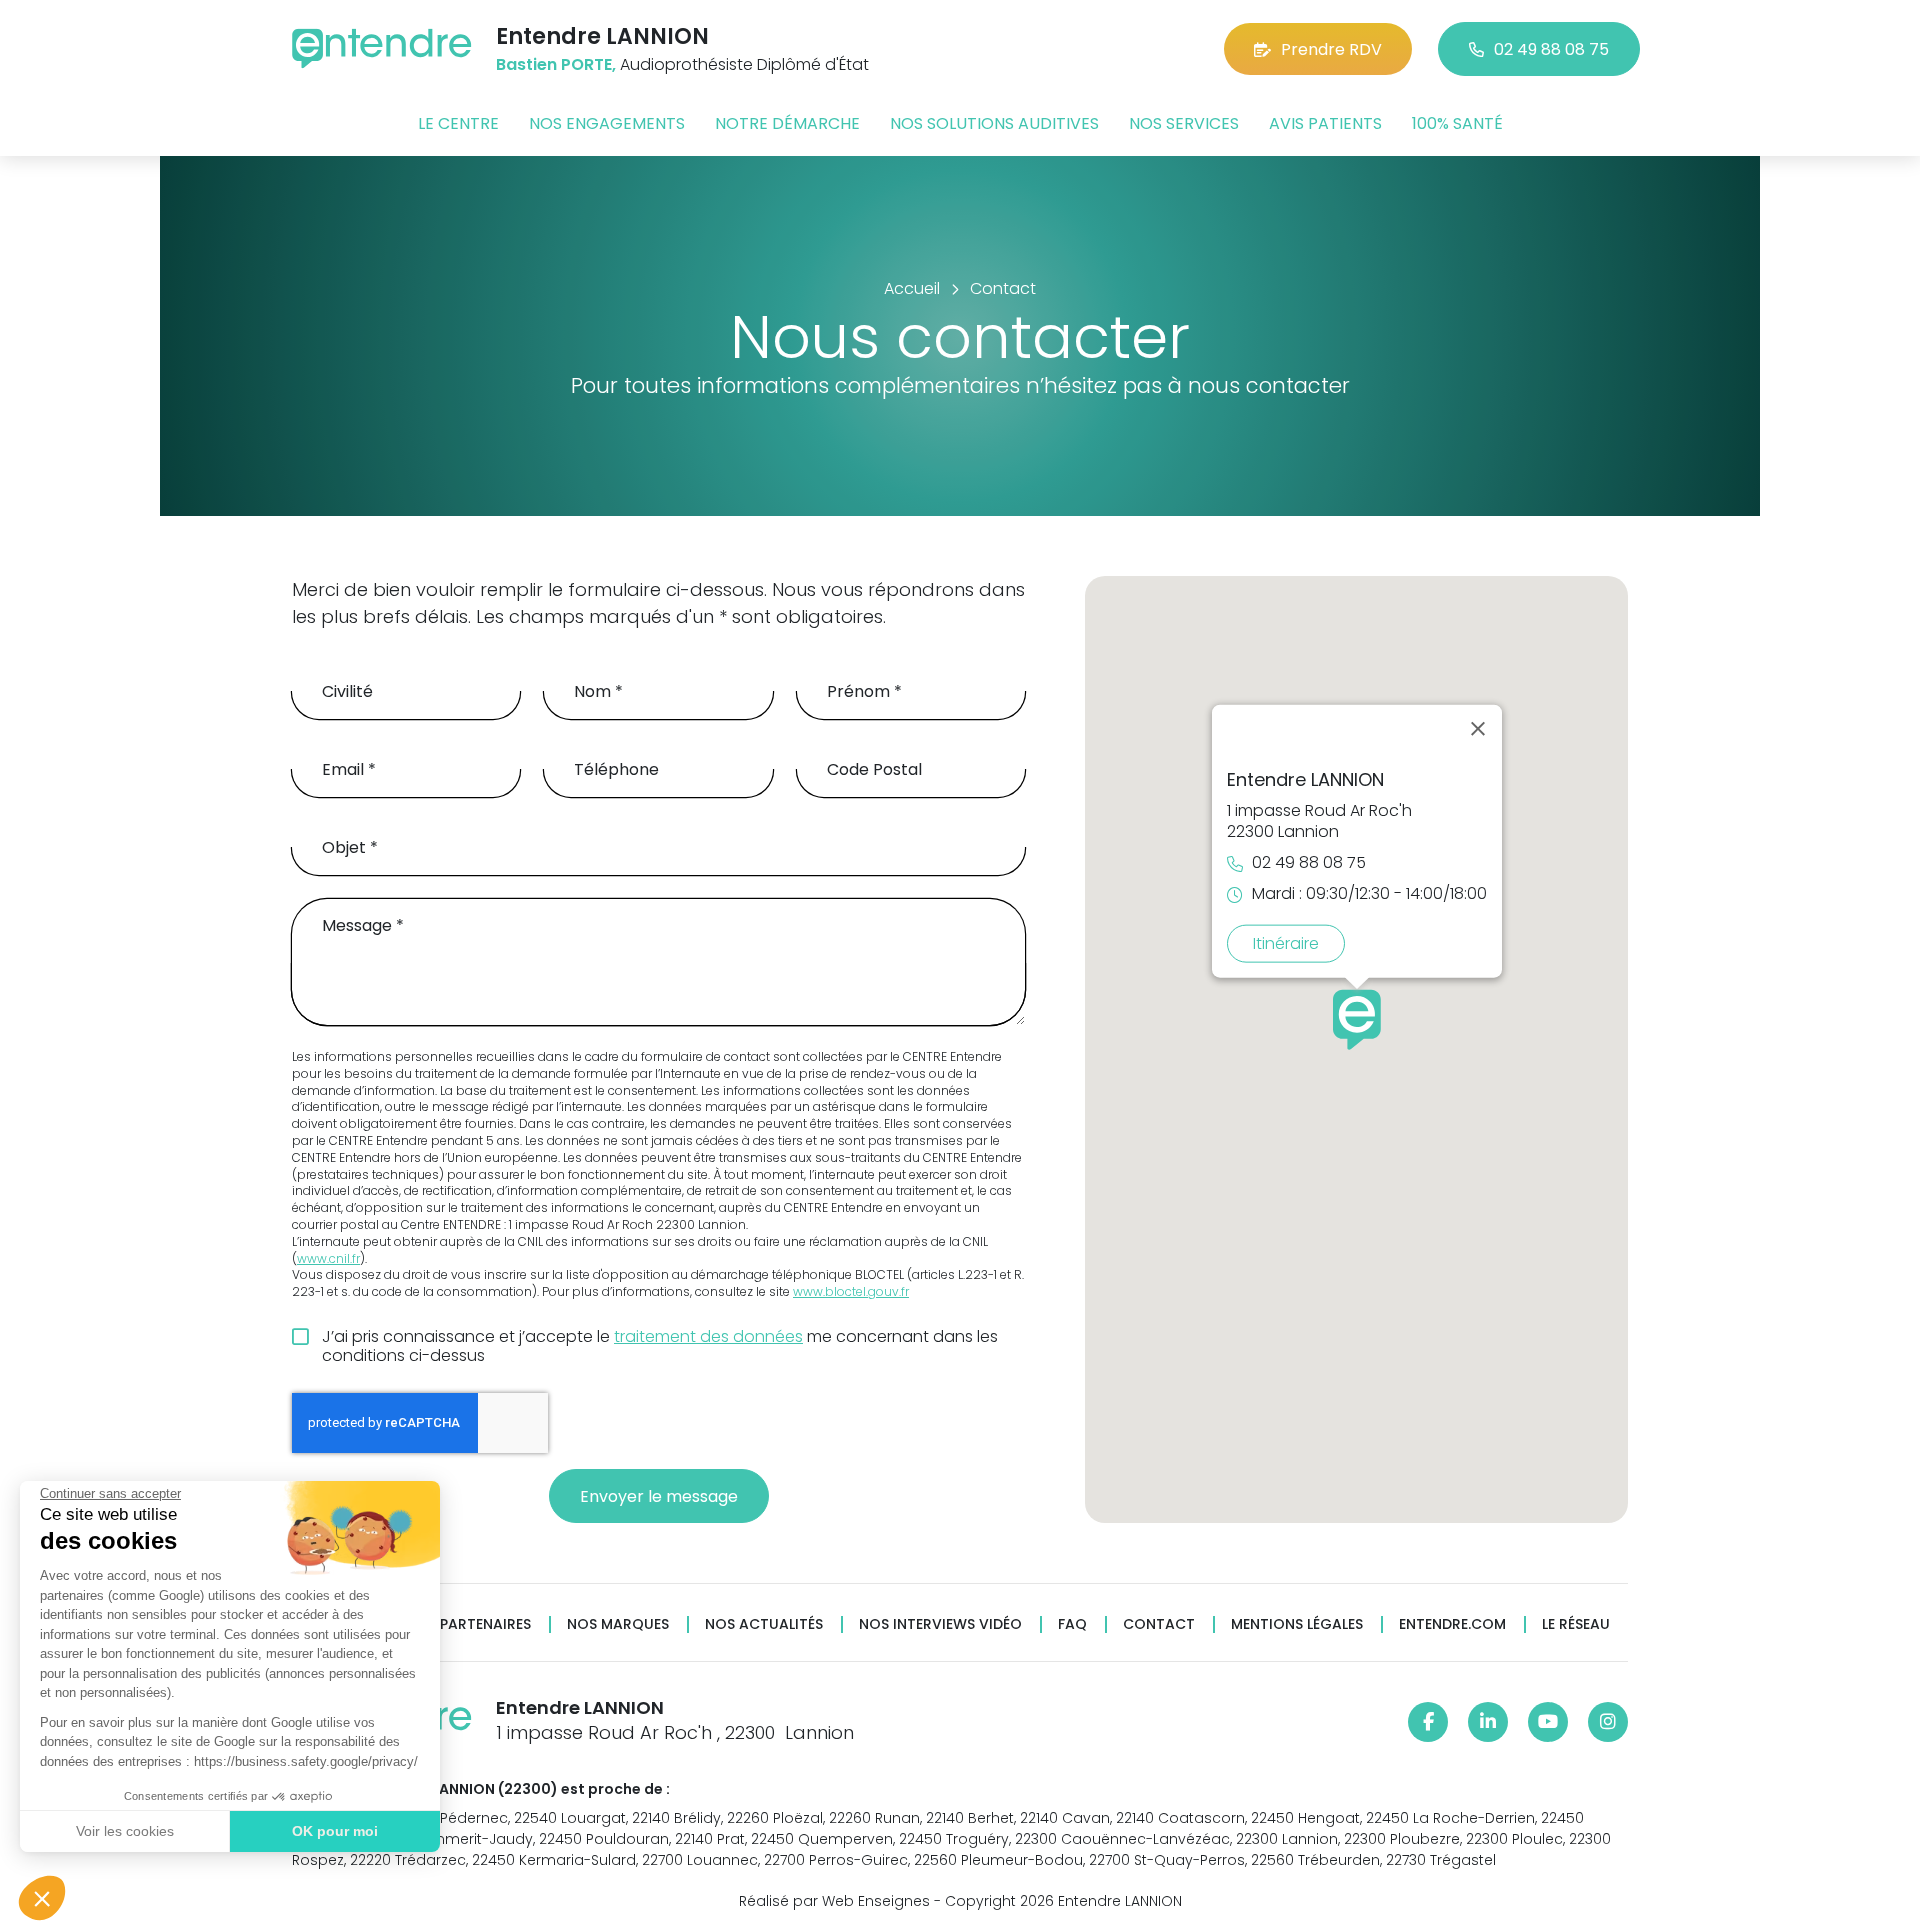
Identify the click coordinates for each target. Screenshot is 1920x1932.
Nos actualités (764, 1624)
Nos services (1184, 123)
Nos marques (618, 1624)
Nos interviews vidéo (940, 1624)
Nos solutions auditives (994, 123)
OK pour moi (335, 1831)
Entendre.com (1452, 1624)
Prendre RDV (1331, 49)
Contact (1159, 1624)
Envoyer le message (659, 1496)
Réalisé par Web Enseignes (834, 1901)
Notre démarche (787, 123)
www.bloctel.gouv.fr (851, 1292)
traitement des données (708, 1336)
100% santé (1457, 123)
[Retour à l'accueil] (382, 48)
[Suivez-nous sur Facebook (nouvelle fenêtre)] (1428, 1722)
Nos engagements (607, 123)
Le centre (458, 123)
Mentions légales (1297, 1624)
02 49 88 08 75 (1551, 49)
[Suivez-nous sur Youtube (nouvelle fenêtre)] (1548, 1722)
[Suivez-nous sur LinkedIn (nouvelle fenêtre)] (1488, 1722)
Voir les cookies (125, 1831)
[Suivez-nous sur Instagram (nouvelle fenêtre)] (1608, 1722)
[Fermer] (1478, 728)
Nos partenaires (468, 1624)
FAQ (1072, 1624)
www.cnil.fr (328, 1259)
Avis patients (1325, 123)
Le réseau (1576, 1624)
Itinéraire (1286, 942)
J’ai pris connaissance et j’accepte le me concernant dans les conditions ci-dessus (660, 1346)
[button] (42, 1898)
